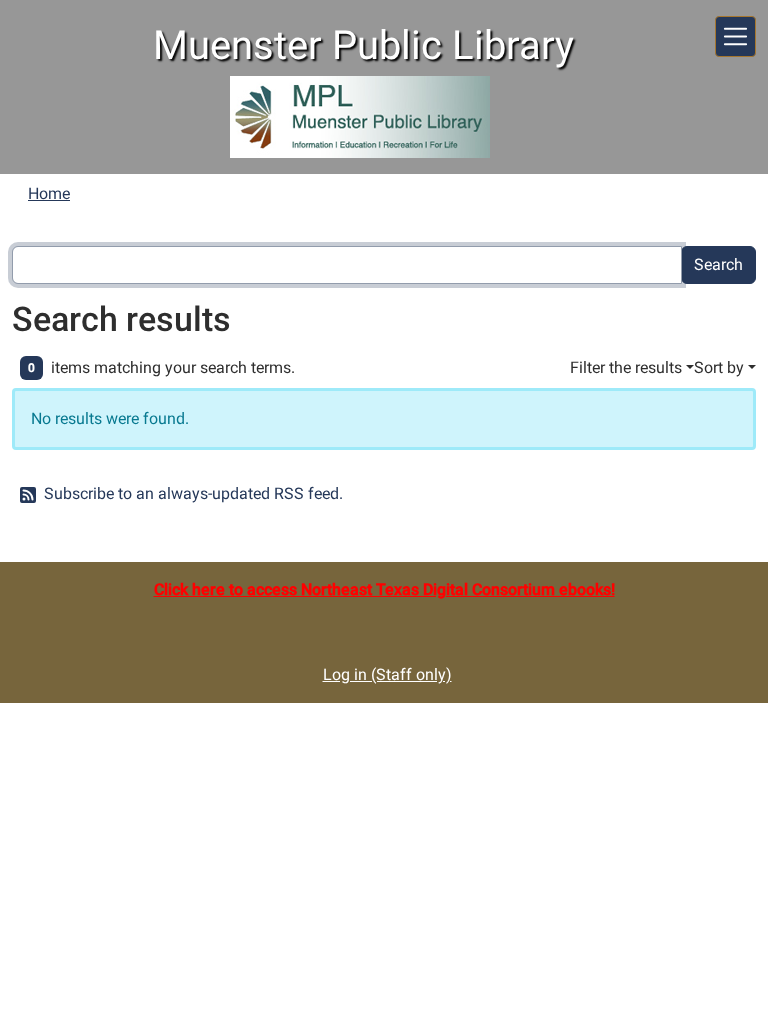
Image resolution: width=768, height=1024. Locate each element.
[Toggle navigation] (735, 36)
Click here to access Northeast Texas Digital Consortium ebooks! (384, 589)
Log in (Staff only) (387, 674)
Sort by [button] (719, 367)
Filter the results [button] (626, 367)
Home (49, 193)
